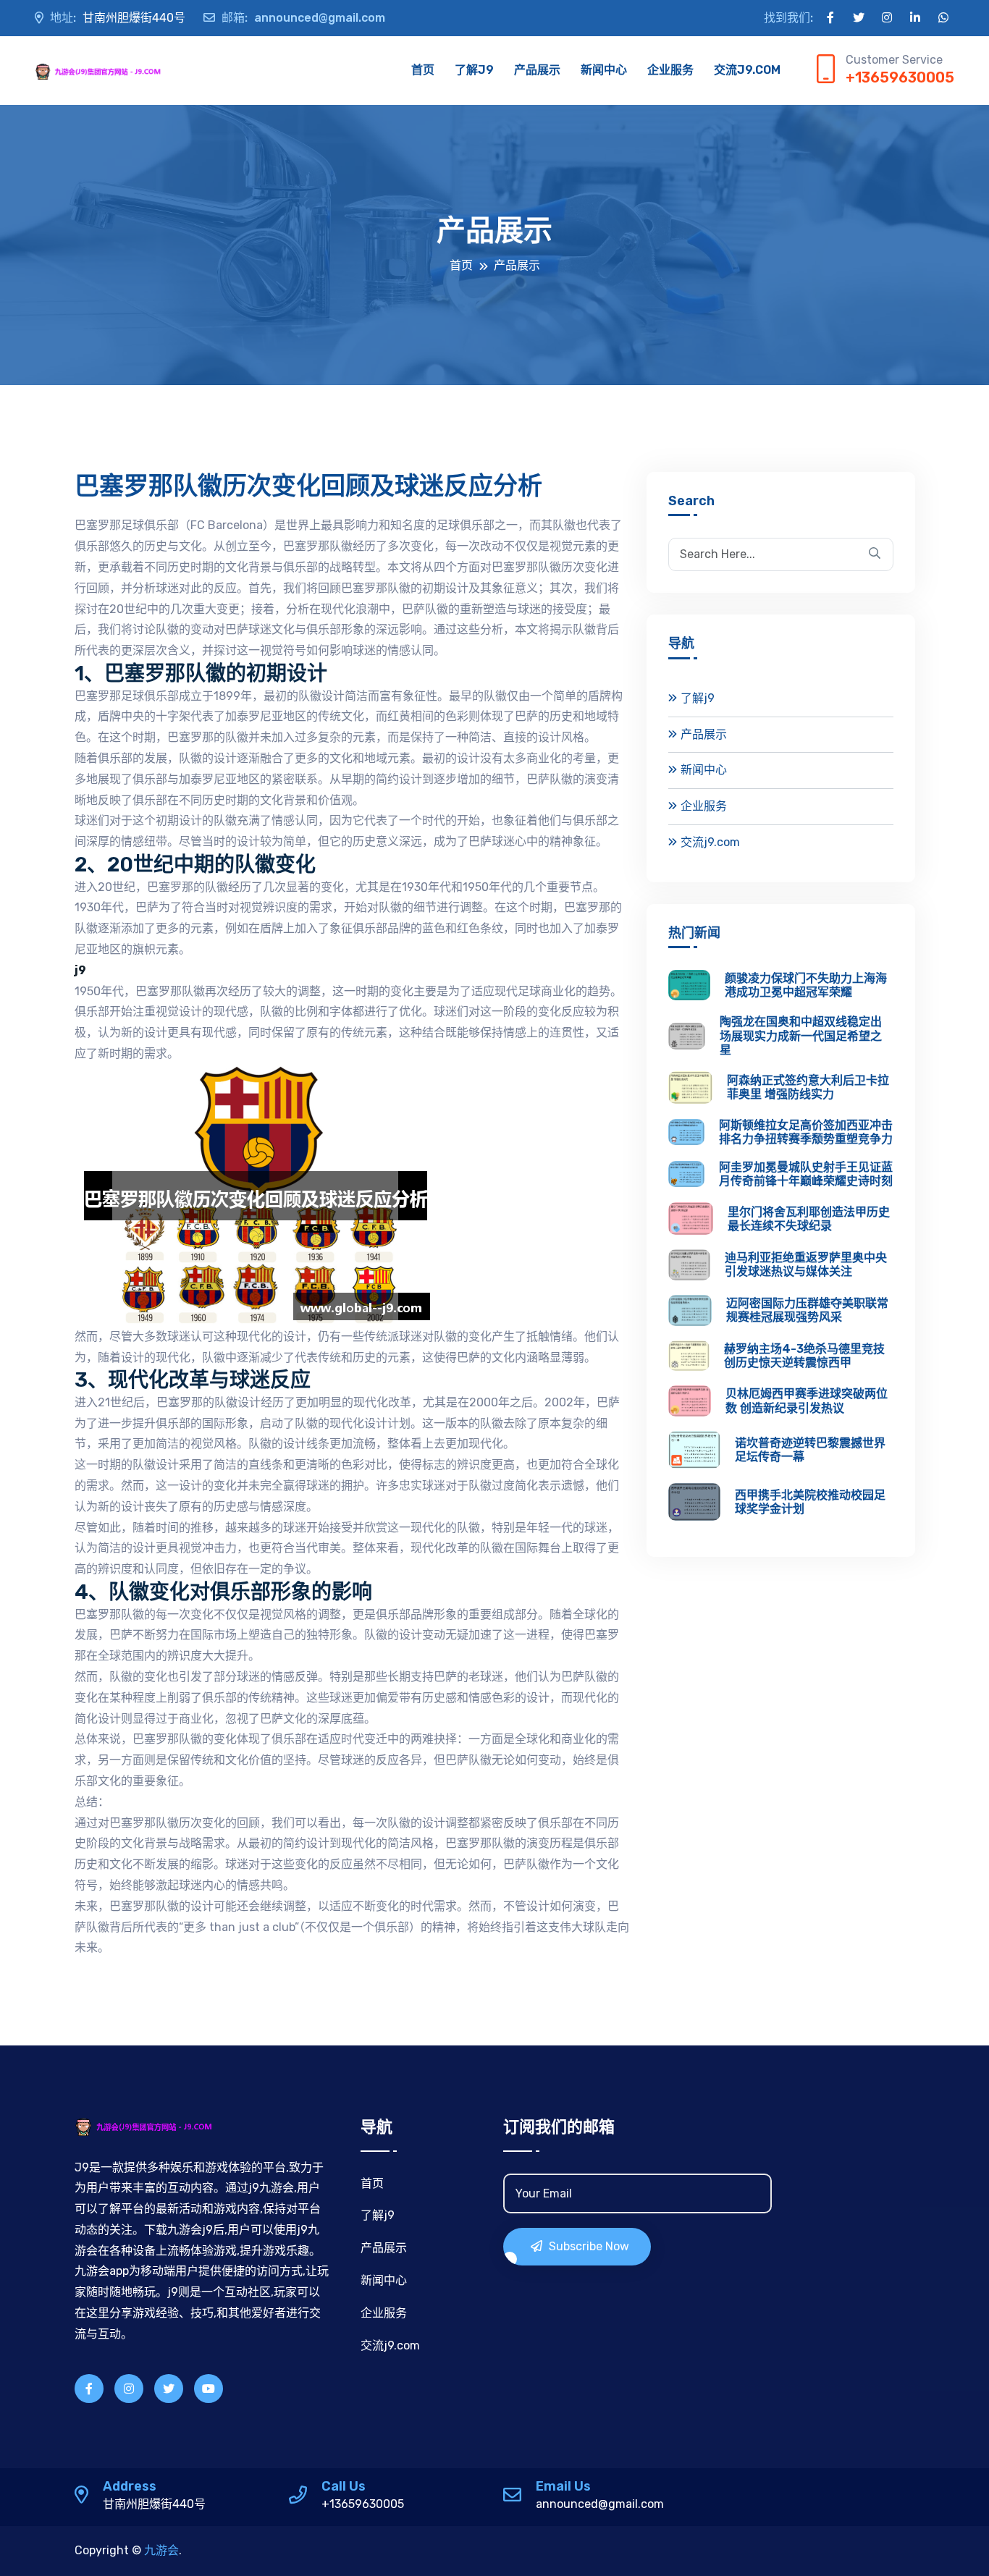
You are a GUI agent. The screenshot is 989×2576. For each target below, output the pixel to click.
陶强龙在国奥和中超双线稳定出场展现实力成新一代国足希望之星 (801, 1035)
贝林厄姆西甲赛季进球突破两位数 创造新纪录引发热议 (807, 1401)
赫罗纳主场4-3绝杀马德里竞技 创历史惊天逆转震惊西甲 (804, 1356)
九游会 (161, 2550)
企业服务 (670, 70)
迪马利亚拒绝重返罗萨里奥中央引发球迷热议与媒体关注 (806, 1264)
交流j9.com (747, 70)
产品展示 (537, 70)
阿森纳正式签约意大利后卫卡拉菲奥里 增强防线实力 (808, 1087)
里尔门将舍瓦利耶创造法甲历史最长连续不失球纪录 (809, 1219)
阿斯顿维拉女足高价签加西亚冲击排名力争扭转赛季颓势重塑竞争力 (806, 1132)
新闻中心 (604, 70)
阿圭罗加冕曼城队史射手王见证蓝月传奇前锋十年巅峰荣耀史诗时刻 (806, 1174)
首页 (423, 70)
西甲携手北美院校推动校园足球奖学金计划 (810, 1502)
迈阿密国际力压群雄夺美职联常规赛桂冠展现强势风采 (807, 1310)
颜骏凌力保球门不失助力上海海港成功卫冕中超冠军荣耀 (806, 985)
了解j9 (474, 70)
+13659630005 (900, 77)
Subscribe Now (588, 2246)
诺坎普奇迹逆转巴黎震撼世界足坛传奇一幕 (810, 1450)
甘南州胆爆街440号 (118, 18)
